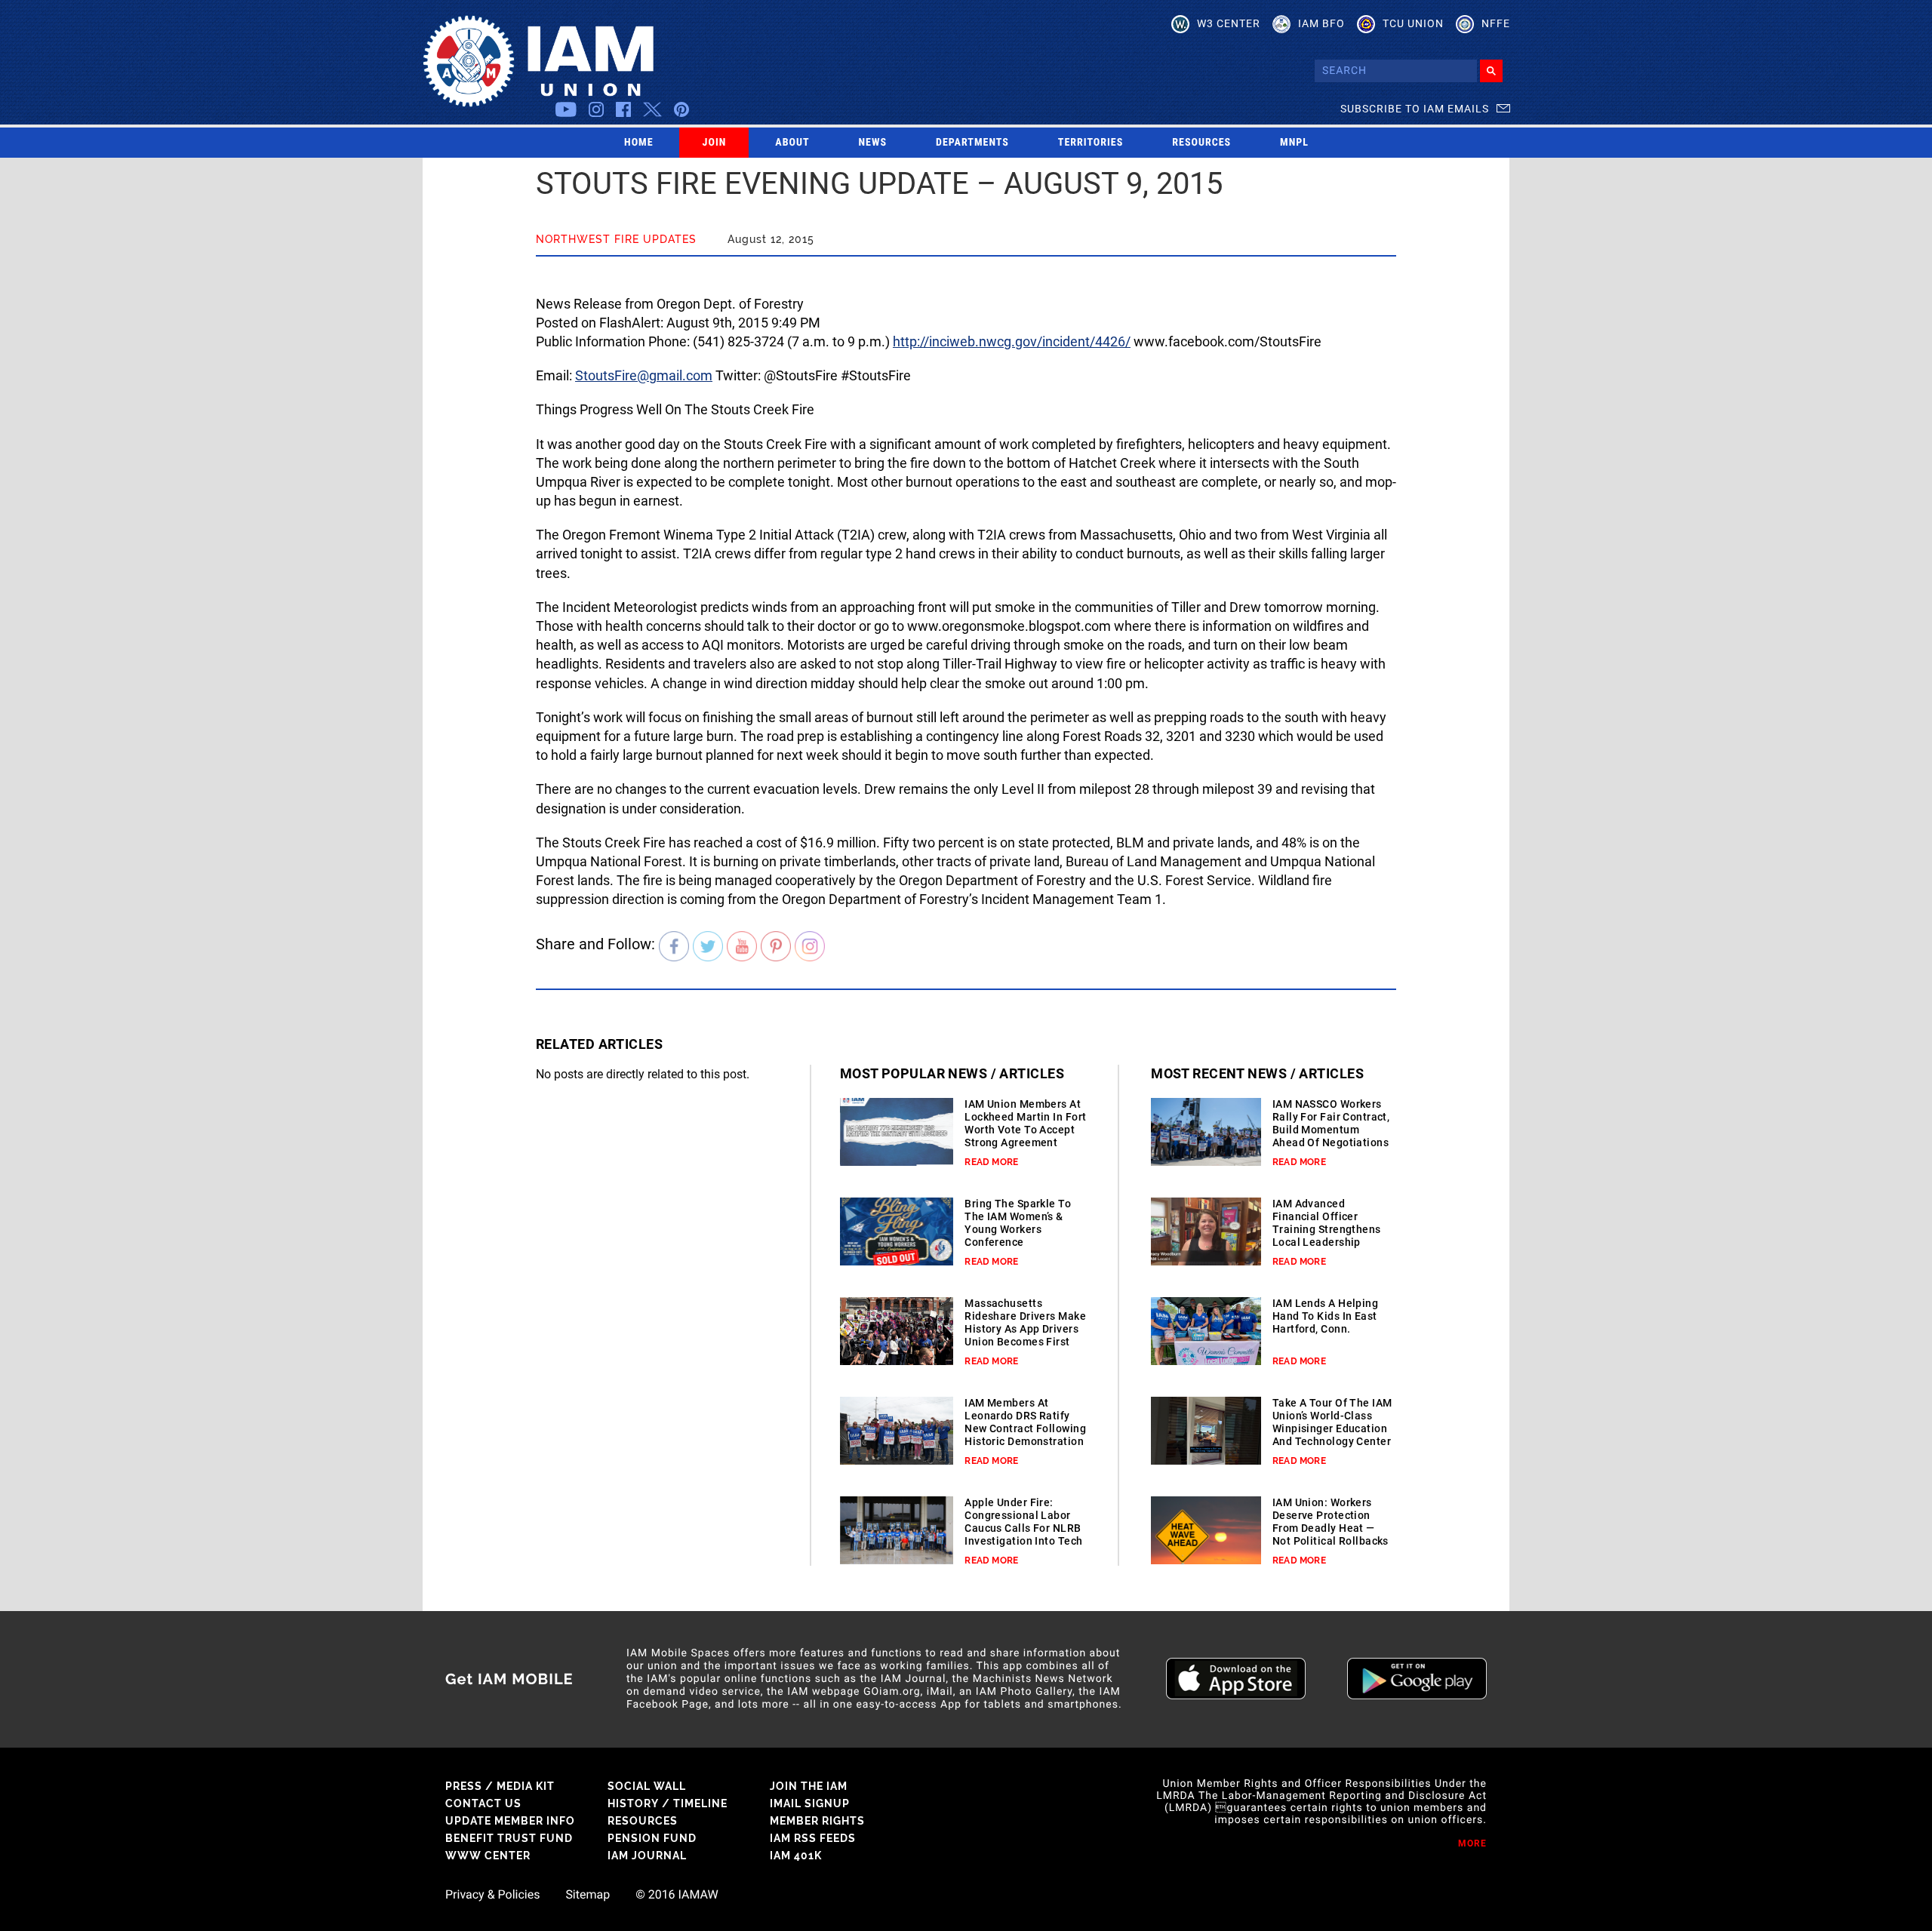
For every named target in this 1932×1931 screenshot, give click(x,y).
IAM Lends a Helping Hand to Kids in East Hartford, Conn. (1325, 1316)
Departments (972, 143)
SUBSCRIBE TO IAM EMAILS (1415, 109)
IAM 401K (796, 1856)
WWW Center (488, 1856)
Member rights (817, 1821)
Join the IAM (809, 1786)
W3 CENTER (1229, 23)
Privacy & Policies (492, 1895)
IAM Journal (647, 1856)
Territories (1091, 143)
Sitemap (588, 1895)
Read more (991, 1162)
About (792, 143)
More (1472, 1843)
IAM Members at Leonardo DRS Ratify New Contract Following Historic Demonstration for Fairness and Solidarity (1025, 1435)
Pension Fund (652, 1838)
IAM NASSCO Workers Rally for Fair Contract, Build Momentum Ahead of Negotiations (1331, 1123)
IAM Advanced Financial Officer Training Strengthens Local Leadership (1327, 1223)
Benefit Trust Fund (509, 1838)
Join (715, 143)
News (873, 143)
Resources (1201, 143)
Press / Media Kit (500, 1786)
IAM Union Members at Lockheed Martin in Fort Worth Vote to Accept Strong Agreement (1025, 1123)
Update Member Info (510, 1821)
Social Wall (647, 1786)
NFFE (1496, 23)
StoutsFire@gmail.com (644, 375)
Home (639, 143)
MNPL (1294, 143)
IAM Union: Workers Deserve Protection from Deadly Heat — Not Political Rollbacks (1331, 1522)
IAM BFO (1321, 23)
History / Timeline (668, 1803)
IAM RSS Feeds (813, 1838)
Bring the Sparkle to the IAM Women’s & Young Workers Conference (1018, 1223)
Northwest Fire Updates (616, 239)
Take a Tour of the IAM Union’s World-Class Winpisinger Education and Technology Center (1332, 1422)
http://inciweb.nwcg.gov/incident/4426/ (1012, 341)
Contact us (483, 1803)
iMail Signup (810, 1803)
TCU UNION (1413, 23)
